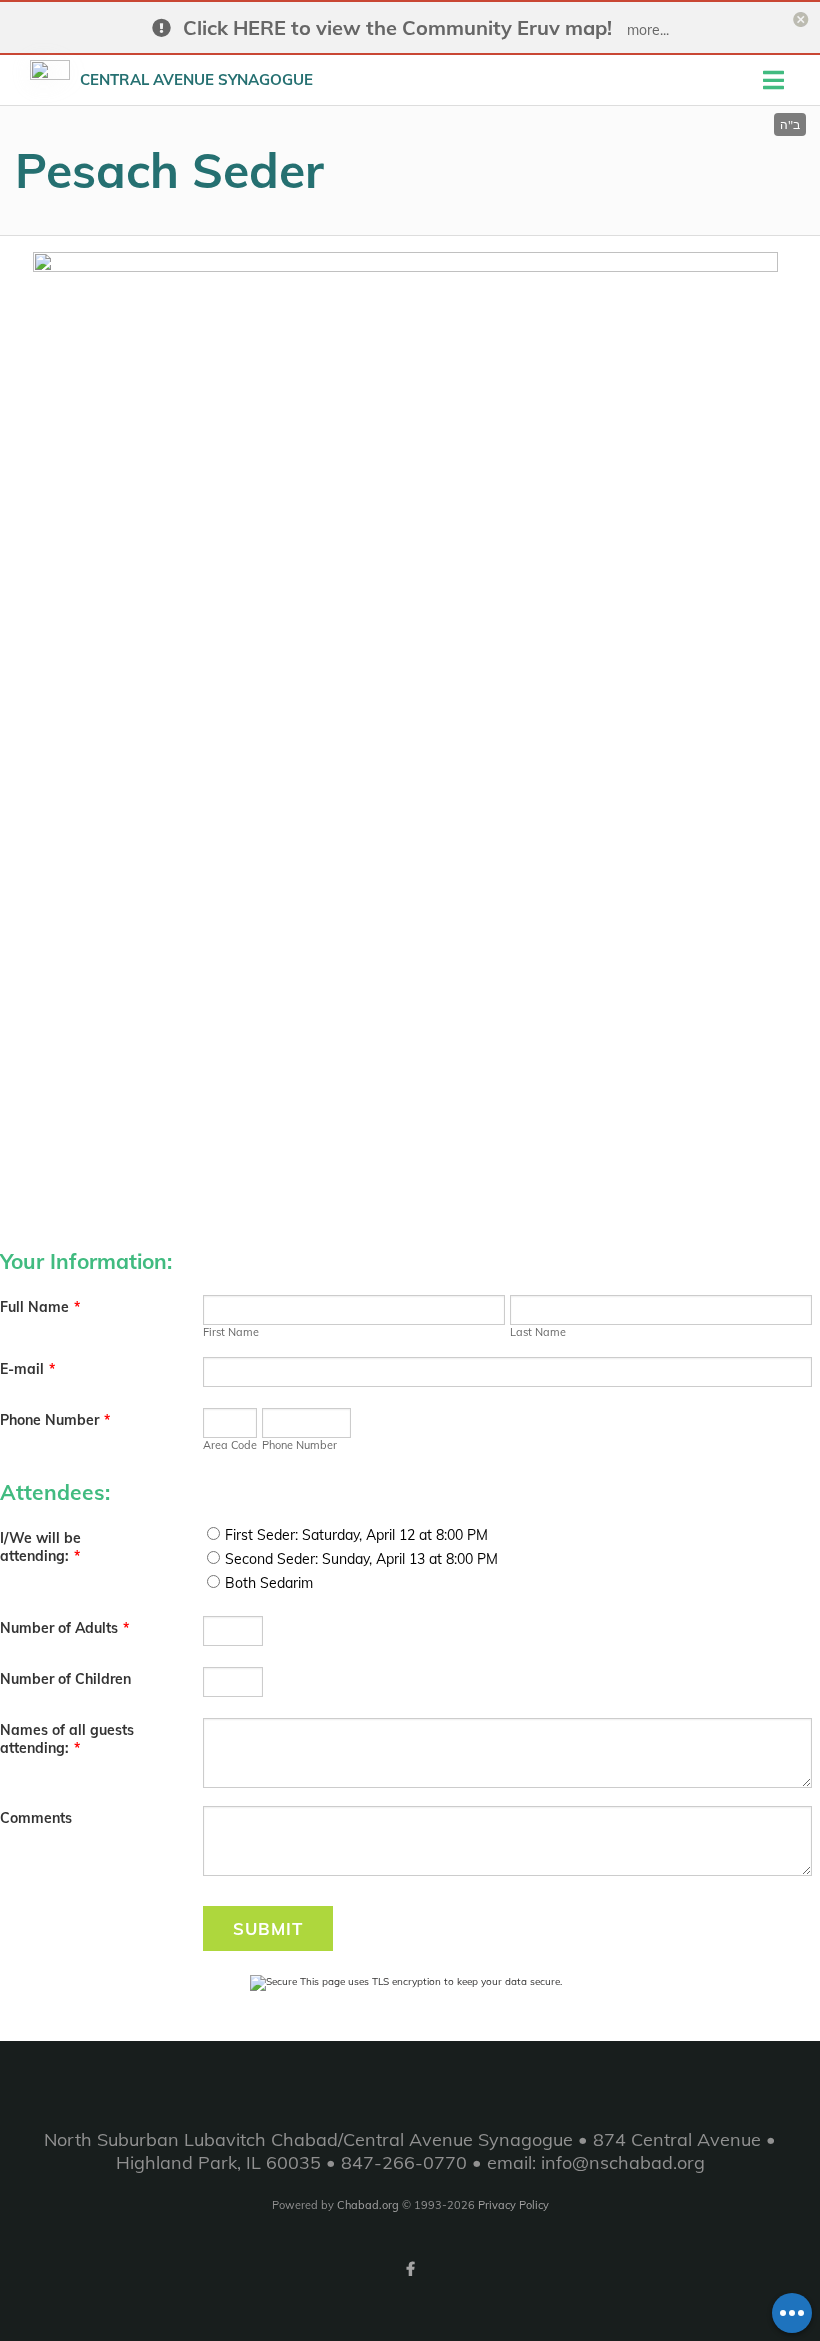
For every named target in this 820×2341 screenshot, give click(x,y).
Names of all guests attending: (67, 1739)
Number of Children (65, 1679)
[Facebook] (410, 2269)
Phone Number (55, 1420)
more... (648, 30)
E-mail (27, 1369)
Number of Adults (64, 1628)
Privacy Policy (513, 2205)
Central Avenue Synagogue (196, 79)
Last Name (538, 1332)
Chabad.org (368, 2205)
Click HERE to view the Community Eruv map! (397, 27)
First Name (231, 1332)
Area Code (230, 1445)
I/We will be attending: (40, 1547)
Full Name (40, 1307)
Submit (268, 1928)
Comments (36, 1818)
